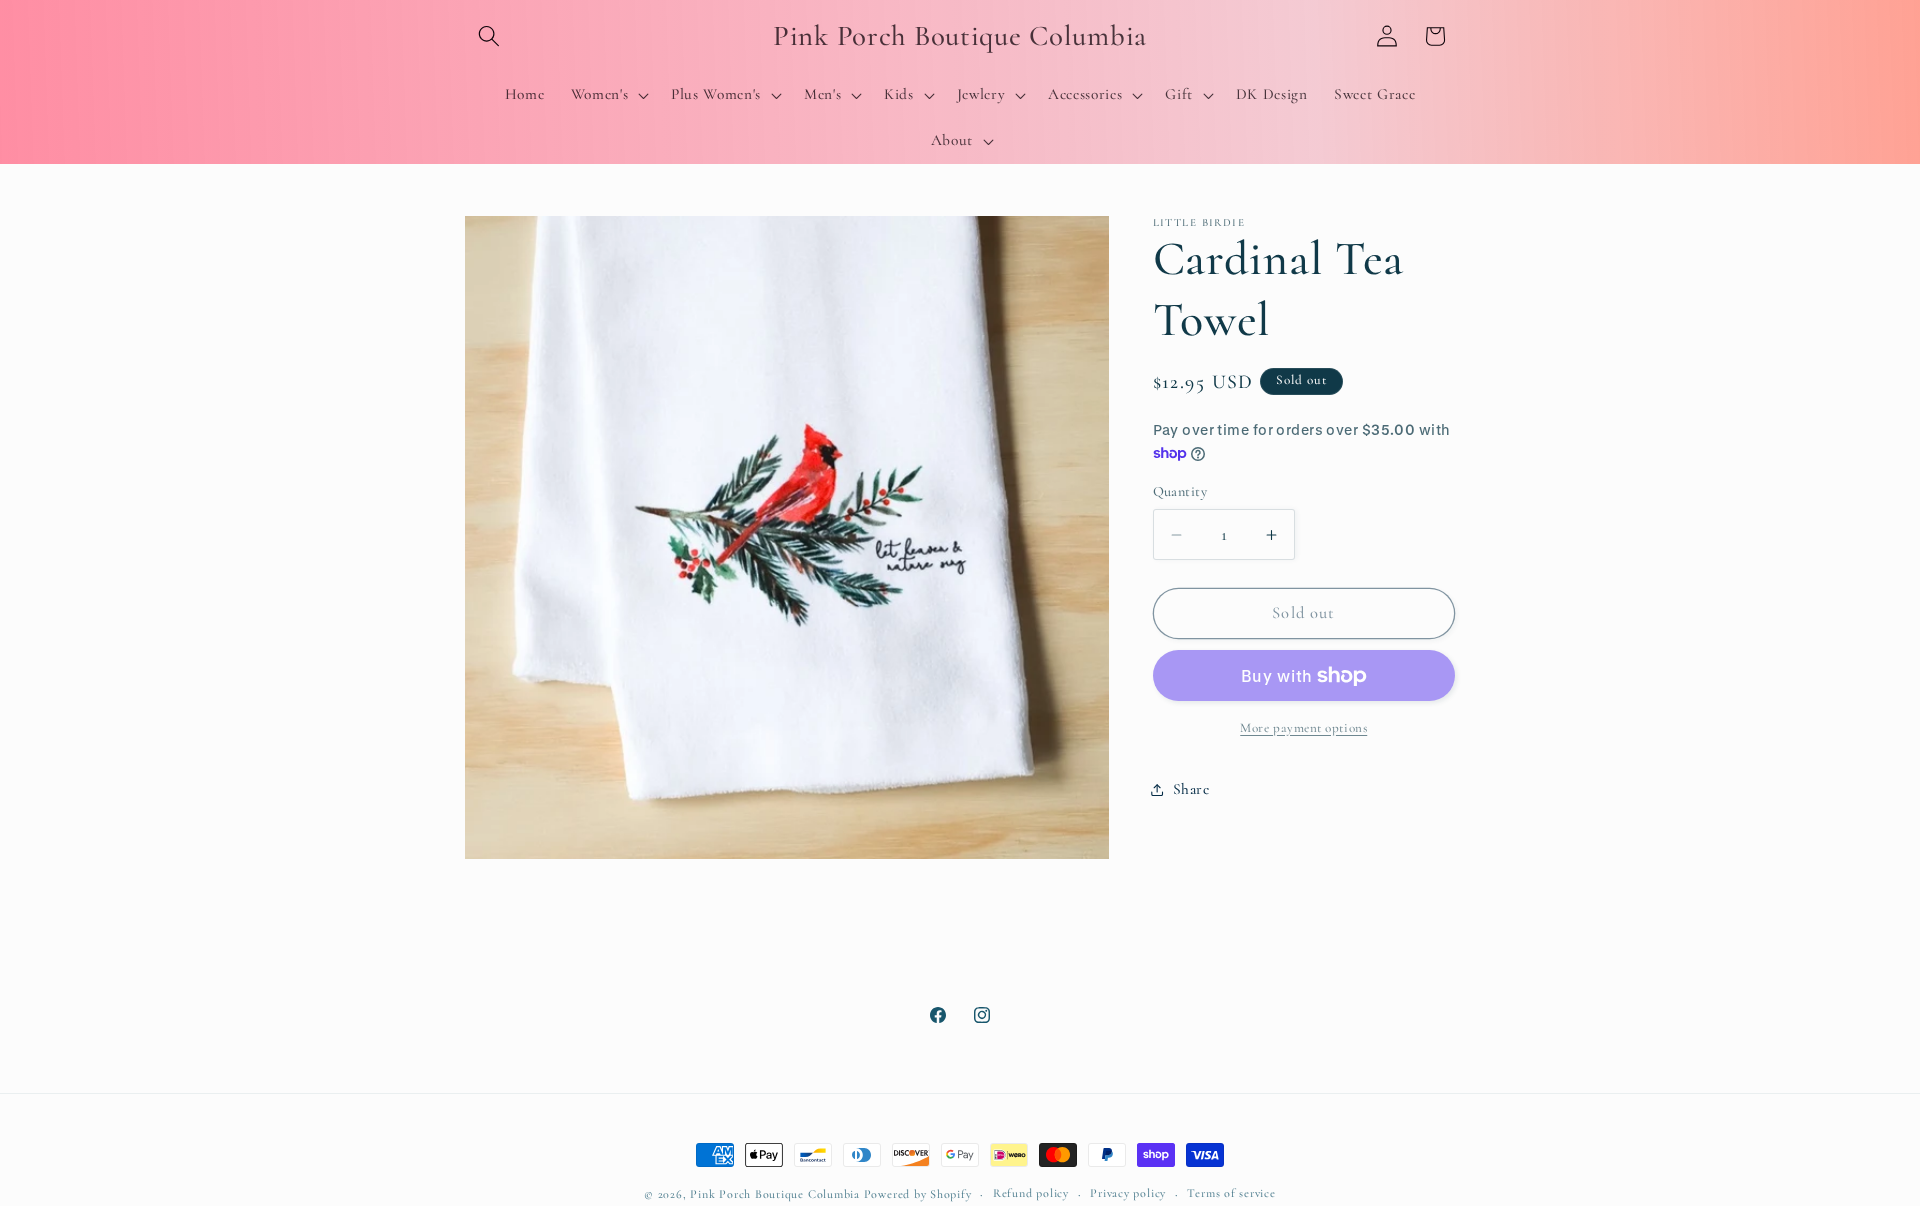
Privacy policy (1128, 1193)
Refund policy (1031, 1193)
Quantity (1180, 491)
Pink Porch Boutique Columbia (776, 1194)
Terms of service (1231, 1193)
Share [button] (1191, 789)
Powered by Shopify (918, 1194)
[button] (489, 36)
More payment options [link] (1303, 728)
